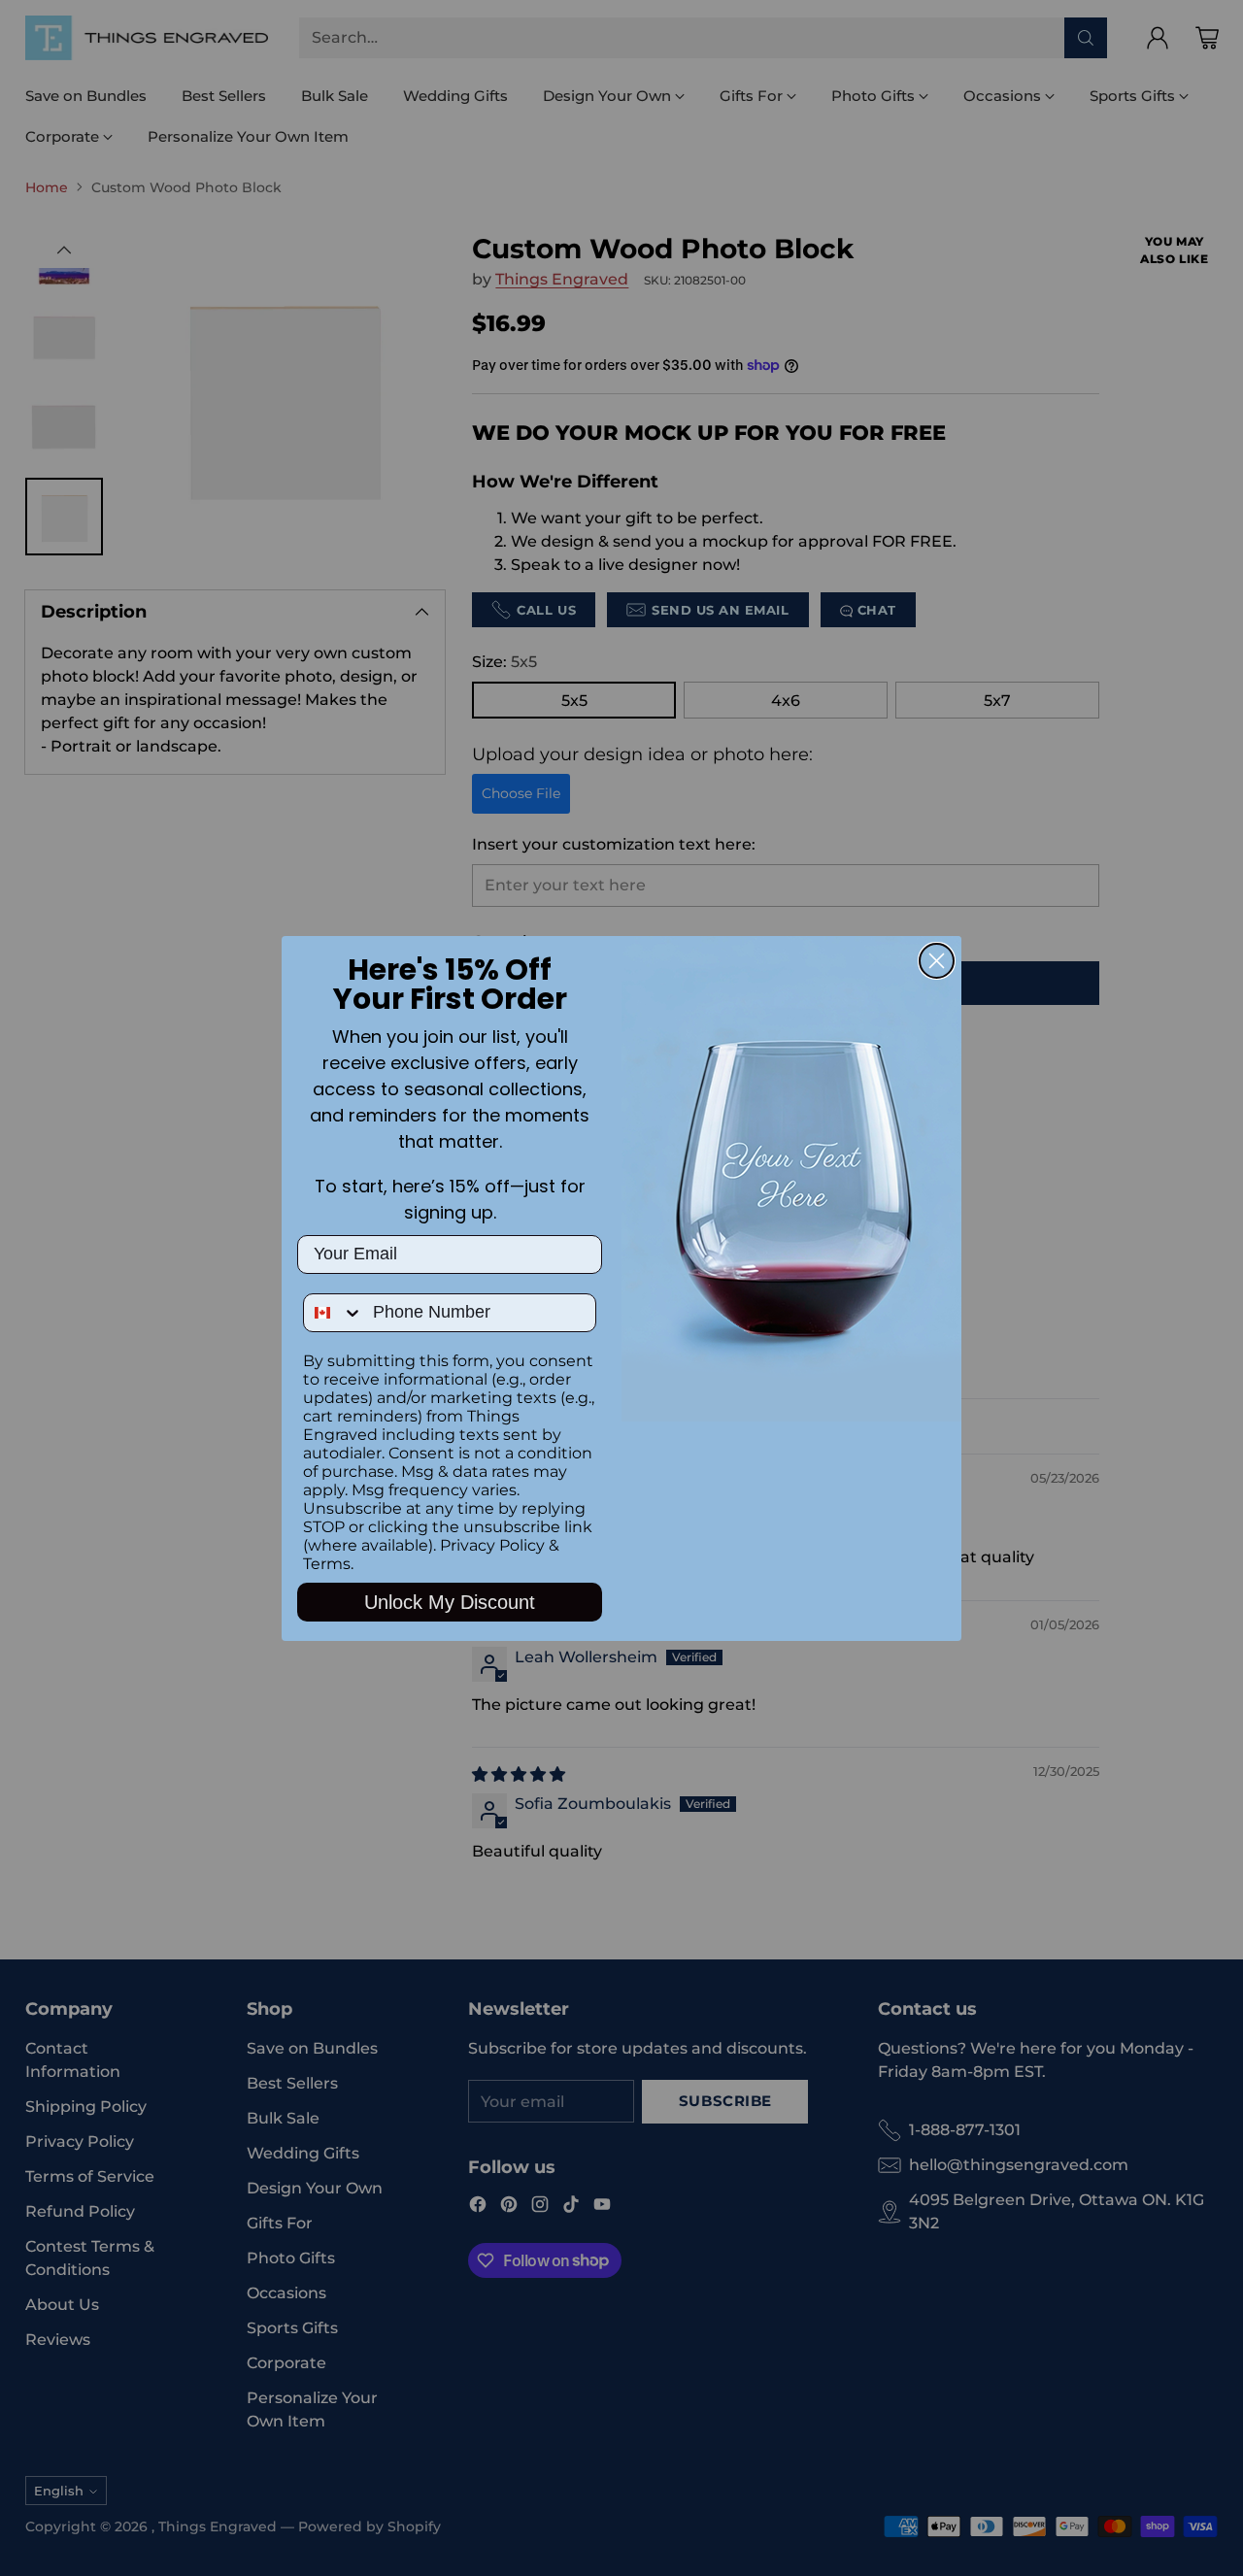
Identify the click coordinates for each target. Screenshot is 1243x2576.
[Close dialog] (937, 961)
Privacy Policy (492, 1545)
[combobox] (334, 1313)
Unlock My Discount (450, 1602)
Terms (327, 1564)
